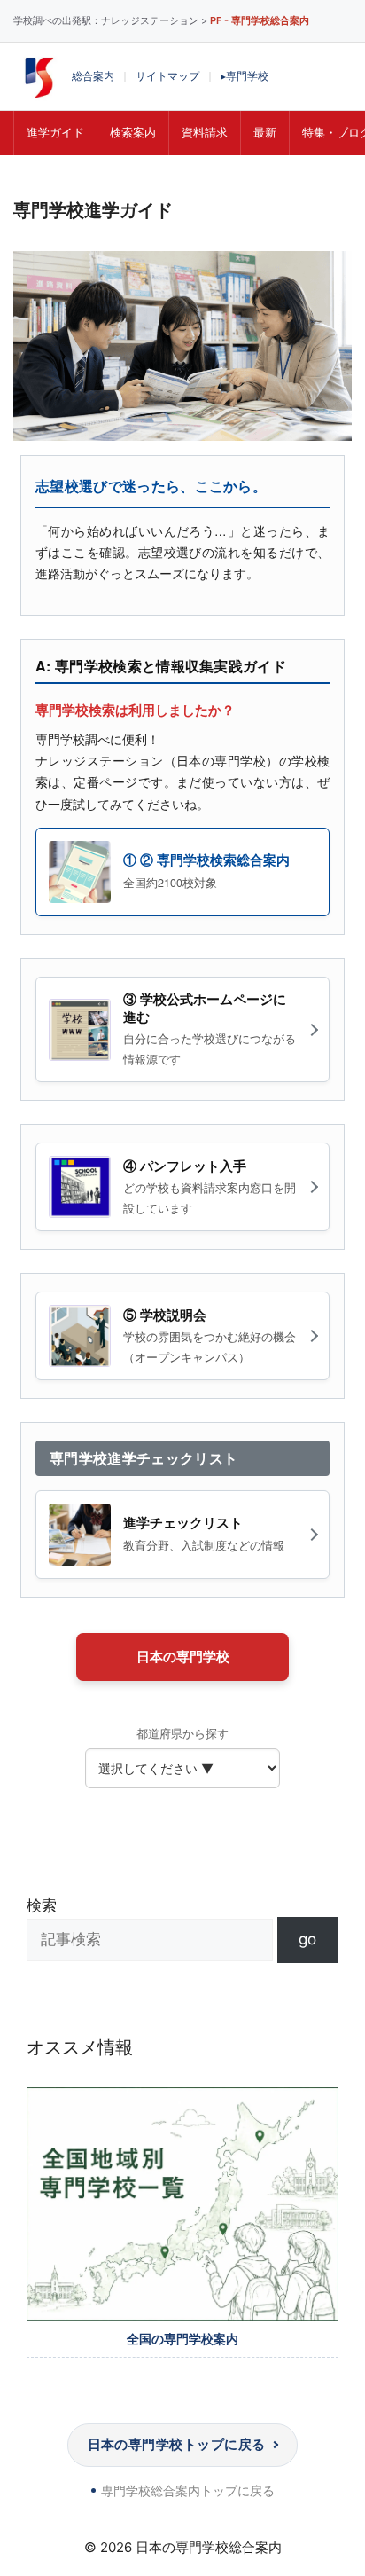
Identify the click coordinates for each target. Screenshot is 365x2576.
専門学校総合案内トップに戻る (188, 2490)
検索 (42, 1905)
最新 (265, 132)
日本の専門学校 (183, 1657)
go (307, 1939)
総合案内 (93, 76)
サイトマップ (167, 76)
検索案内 (133, 132)
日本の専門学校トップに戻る (177, 2444)
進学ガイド (55, 132)
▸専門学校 (245, 76)
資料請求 (205, 132)
